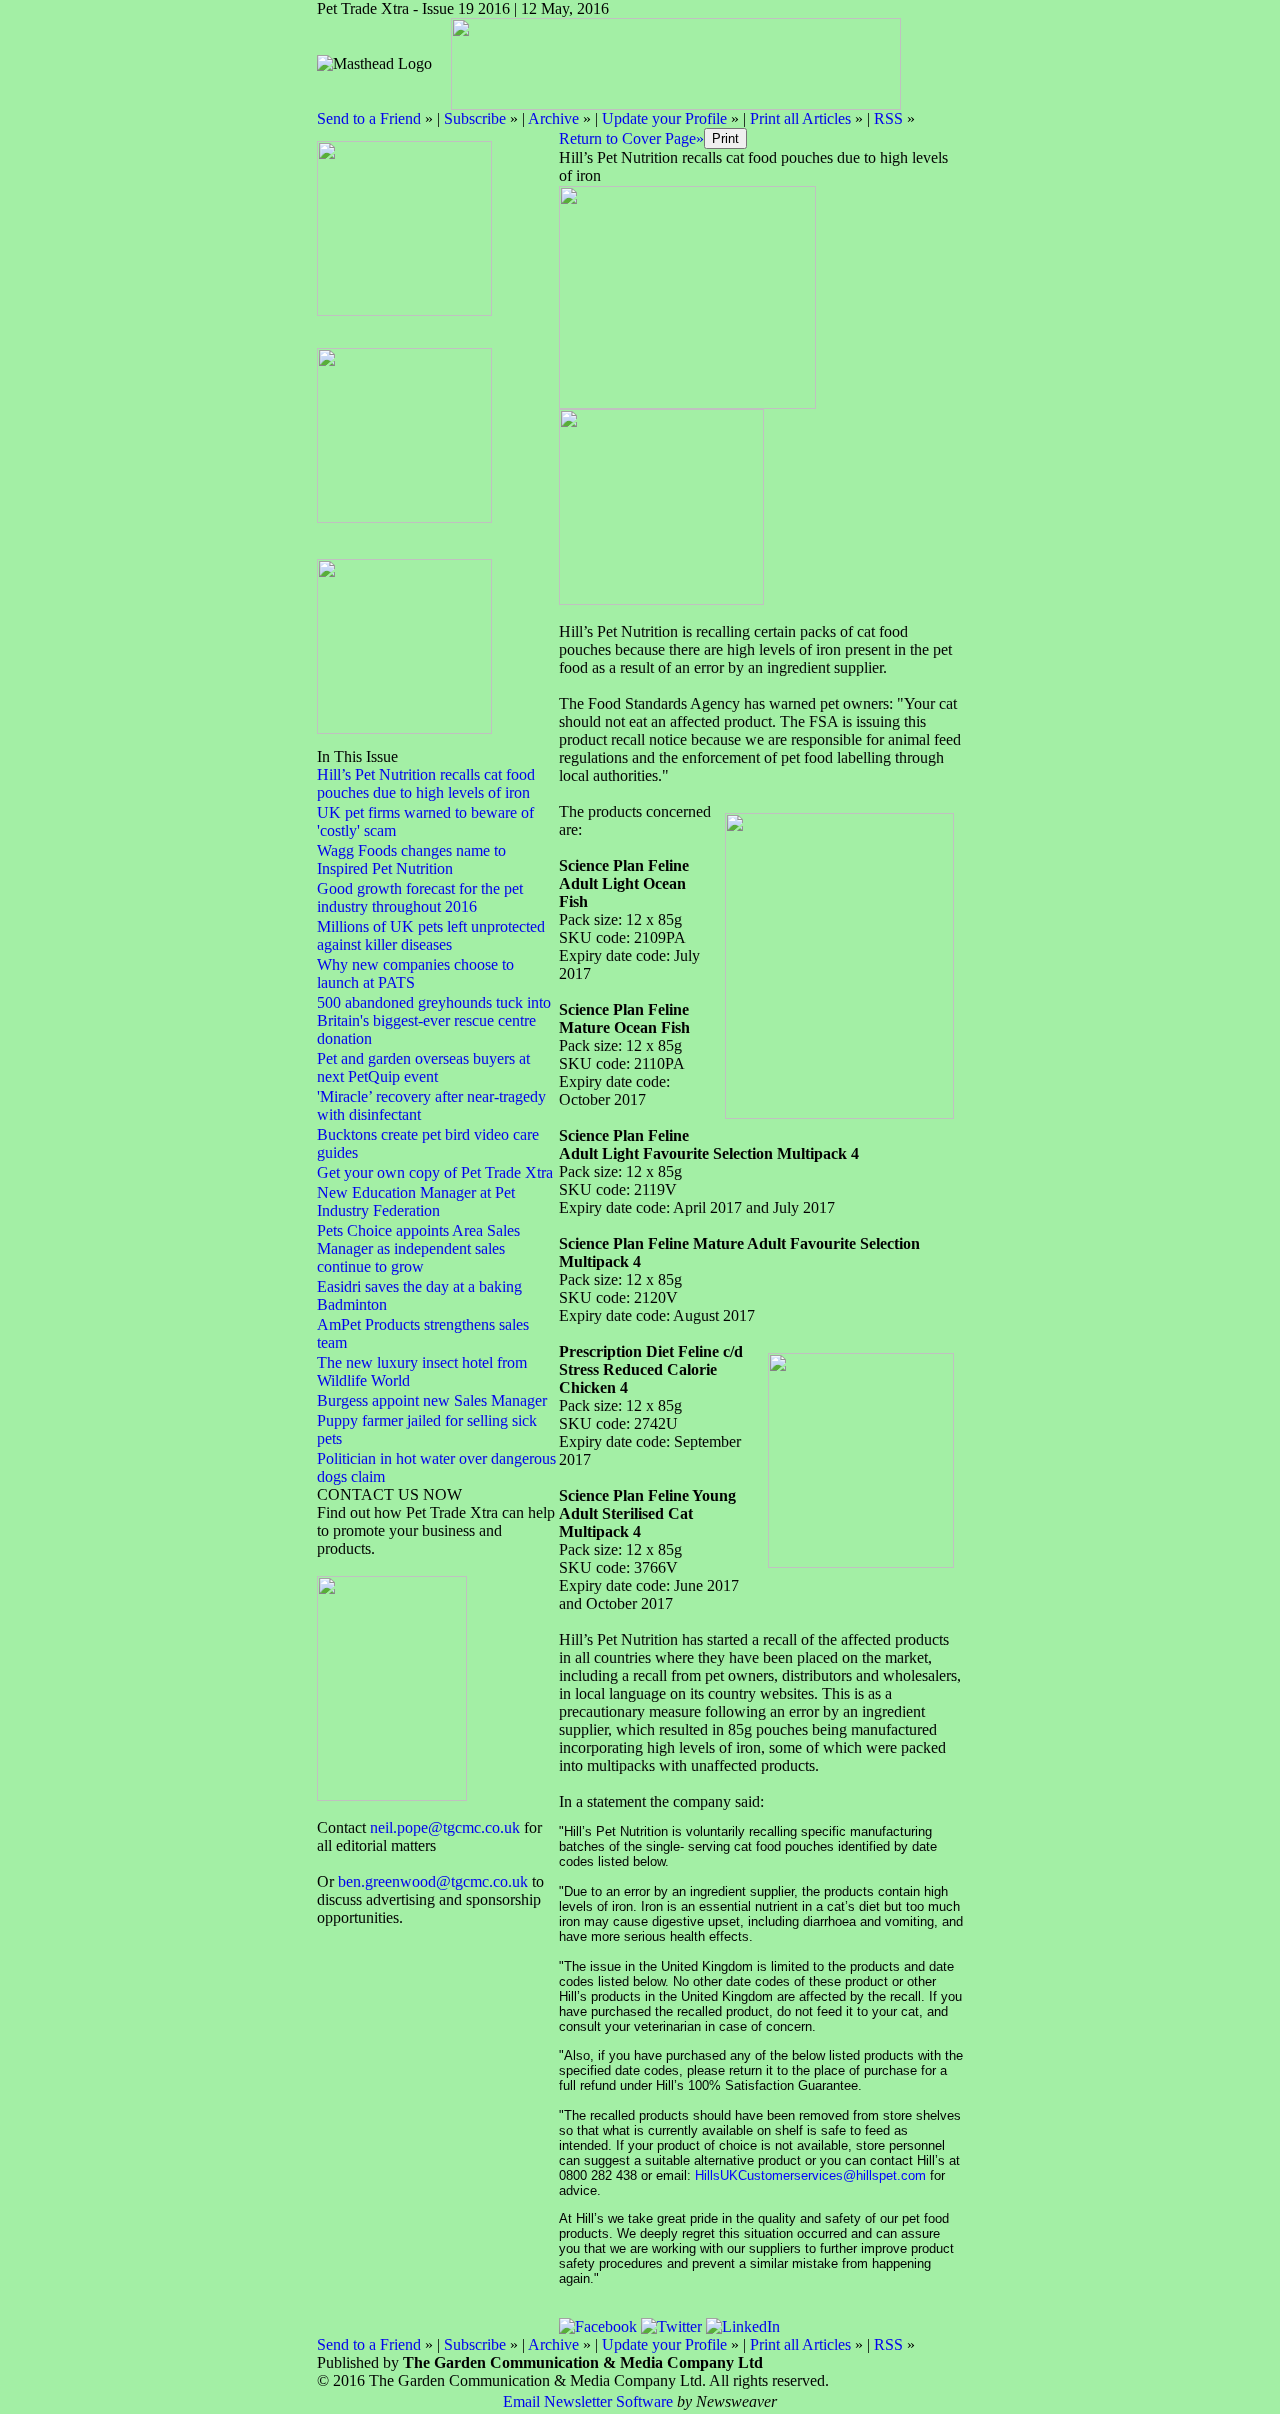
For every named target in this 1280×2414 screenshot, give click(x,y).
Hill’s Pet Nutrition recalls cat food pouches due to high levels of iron (426, 783)
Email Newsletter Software (588, 2401)
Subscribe (475, 118)
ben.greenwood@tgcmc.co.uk (433, 1881)
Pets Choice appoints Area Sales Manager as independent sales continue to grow (418, 1248)
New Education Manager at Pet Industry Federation (416, 1201)
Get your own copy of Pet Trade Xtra (435, 1172)
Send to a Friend (369, 118)
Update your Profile (664, 118)
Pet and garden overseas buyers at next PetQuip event (423, 1067)
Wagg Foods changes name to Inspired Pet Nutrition (411, 859)
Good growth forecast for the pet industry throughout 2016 (420, 897)
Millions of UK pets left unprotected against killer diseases (431, 935)
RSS (888, 118)
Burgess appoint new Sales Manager (432, 1400)
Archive (553, 118)
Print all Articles (800, 118)
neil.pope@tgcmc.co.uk (445, 1827)
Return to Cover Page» (631, 138)
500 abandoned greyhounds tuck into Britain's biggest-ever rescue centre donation (434, 1020)
